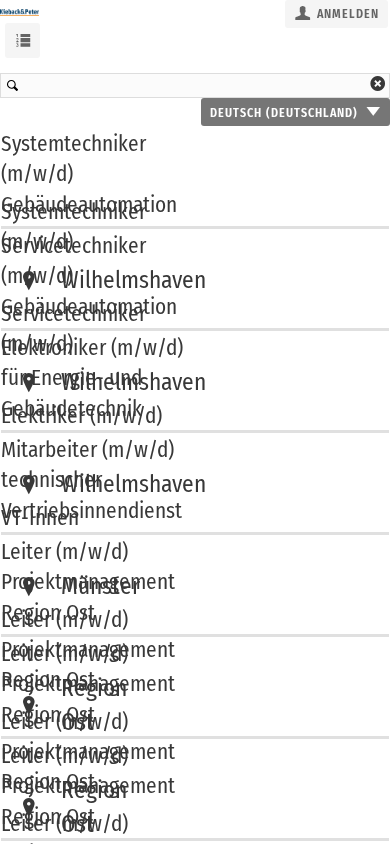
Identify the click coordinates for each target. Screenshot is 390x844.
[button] (336, 14)
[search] (195, 85)
